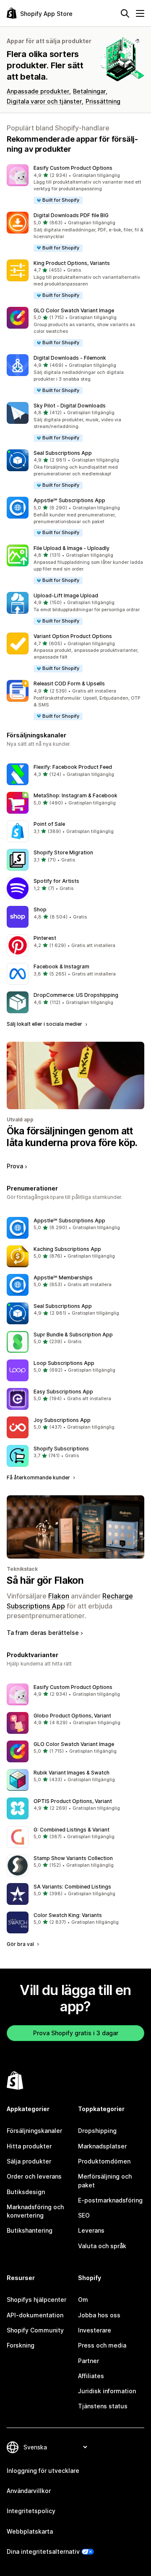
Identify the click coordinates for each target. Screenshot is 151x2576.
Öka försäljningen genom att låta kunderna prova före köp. (72, 1137)
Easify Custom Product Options (73, 168)
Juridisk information (107, 2391)
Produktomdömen (104, 2161)
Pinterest (45, 938)
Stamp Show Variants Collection (73, 1858)
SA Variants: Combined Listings (72, 1887)
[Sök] (125, 13)
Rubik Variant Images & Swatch (72, 1773)
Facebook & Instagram (61, 966)
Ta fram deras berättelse (43, 1633)
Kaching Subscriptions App (67, 1249)
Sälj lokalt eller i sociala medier (45, 1024)
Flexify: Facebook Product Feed (73, 767)
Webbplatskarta (30, 2531)
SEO (84, 2215)
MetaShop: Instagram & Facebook (75, 795)
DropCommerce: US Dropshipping (76, 995)
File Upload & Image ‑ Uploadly (72, 548)
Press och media (102, 2345)
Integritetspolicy (31, 2511)
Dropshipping (97, 2131)
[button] (75, 185)
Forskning (21, 2345)
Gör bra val (21, 1944)
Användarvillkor (29, 2491)
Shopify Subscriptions (61, 1449)
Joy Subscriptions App (62, 1420)
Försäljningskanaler (34, 2131)
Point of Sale (49, 824)
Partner (89, 2361)
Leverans (91, 2230)
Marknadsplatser (102, 2146)
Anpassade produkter (38, 91)
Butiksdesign (26, 2192)
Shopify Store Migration (63, 852)
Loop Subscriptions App (64, 1363)
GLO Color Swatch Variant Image (74, 310)
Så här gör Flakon (45, 1580)
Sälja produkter (29, 2161)
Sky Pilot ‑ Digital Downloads (70, 406)
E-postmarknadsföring (110, 2200)
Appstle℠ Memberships (63, 1278)
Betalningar (89, 91)
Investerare (95, 2330)
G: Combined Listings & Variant (72, 1830)
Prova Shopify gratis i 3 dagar (76, 2033)
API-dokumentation (35, 2315)
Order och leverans (34, 2176)
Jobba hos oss (99, 2315)
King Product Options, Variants (72, 263)
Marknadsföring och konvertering (35, 2211)
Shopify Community (35, 2330)
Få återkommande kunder (39, 1477)
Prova (15, 1166)
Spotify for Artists (56, 881)
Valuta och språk (102, 2246)
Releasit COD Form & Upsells (69, 684)
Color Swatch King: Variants (68, 1915)
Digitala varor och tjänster (44, 101)
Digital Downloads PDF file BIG (71, 215)
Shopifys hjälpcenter (36, 2300)
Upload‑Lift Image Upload (66, 595)
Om (83, 2300)
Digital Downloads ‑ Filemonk (70, 358)
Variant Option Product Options (73, 636)
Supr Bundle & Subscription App (73, 1335)
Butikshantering (30, 2230)
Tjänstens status (103, 2406)
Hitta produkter (29, 2146)
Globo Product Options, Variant (72, 1716)
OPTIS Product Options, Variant (73, 1801)
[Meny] (140, 13)
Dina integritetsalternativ (43, 2551)
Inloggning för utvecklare (43, 2471)
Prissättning (103, 101)
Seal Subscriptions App (63, 453)
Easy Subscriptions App (63, 1392)
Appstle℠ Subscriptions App (69, 500)
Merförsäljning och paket (105, 2180)
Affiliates (91, 2376)
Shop (40, 909)
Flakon (59, 1596)
